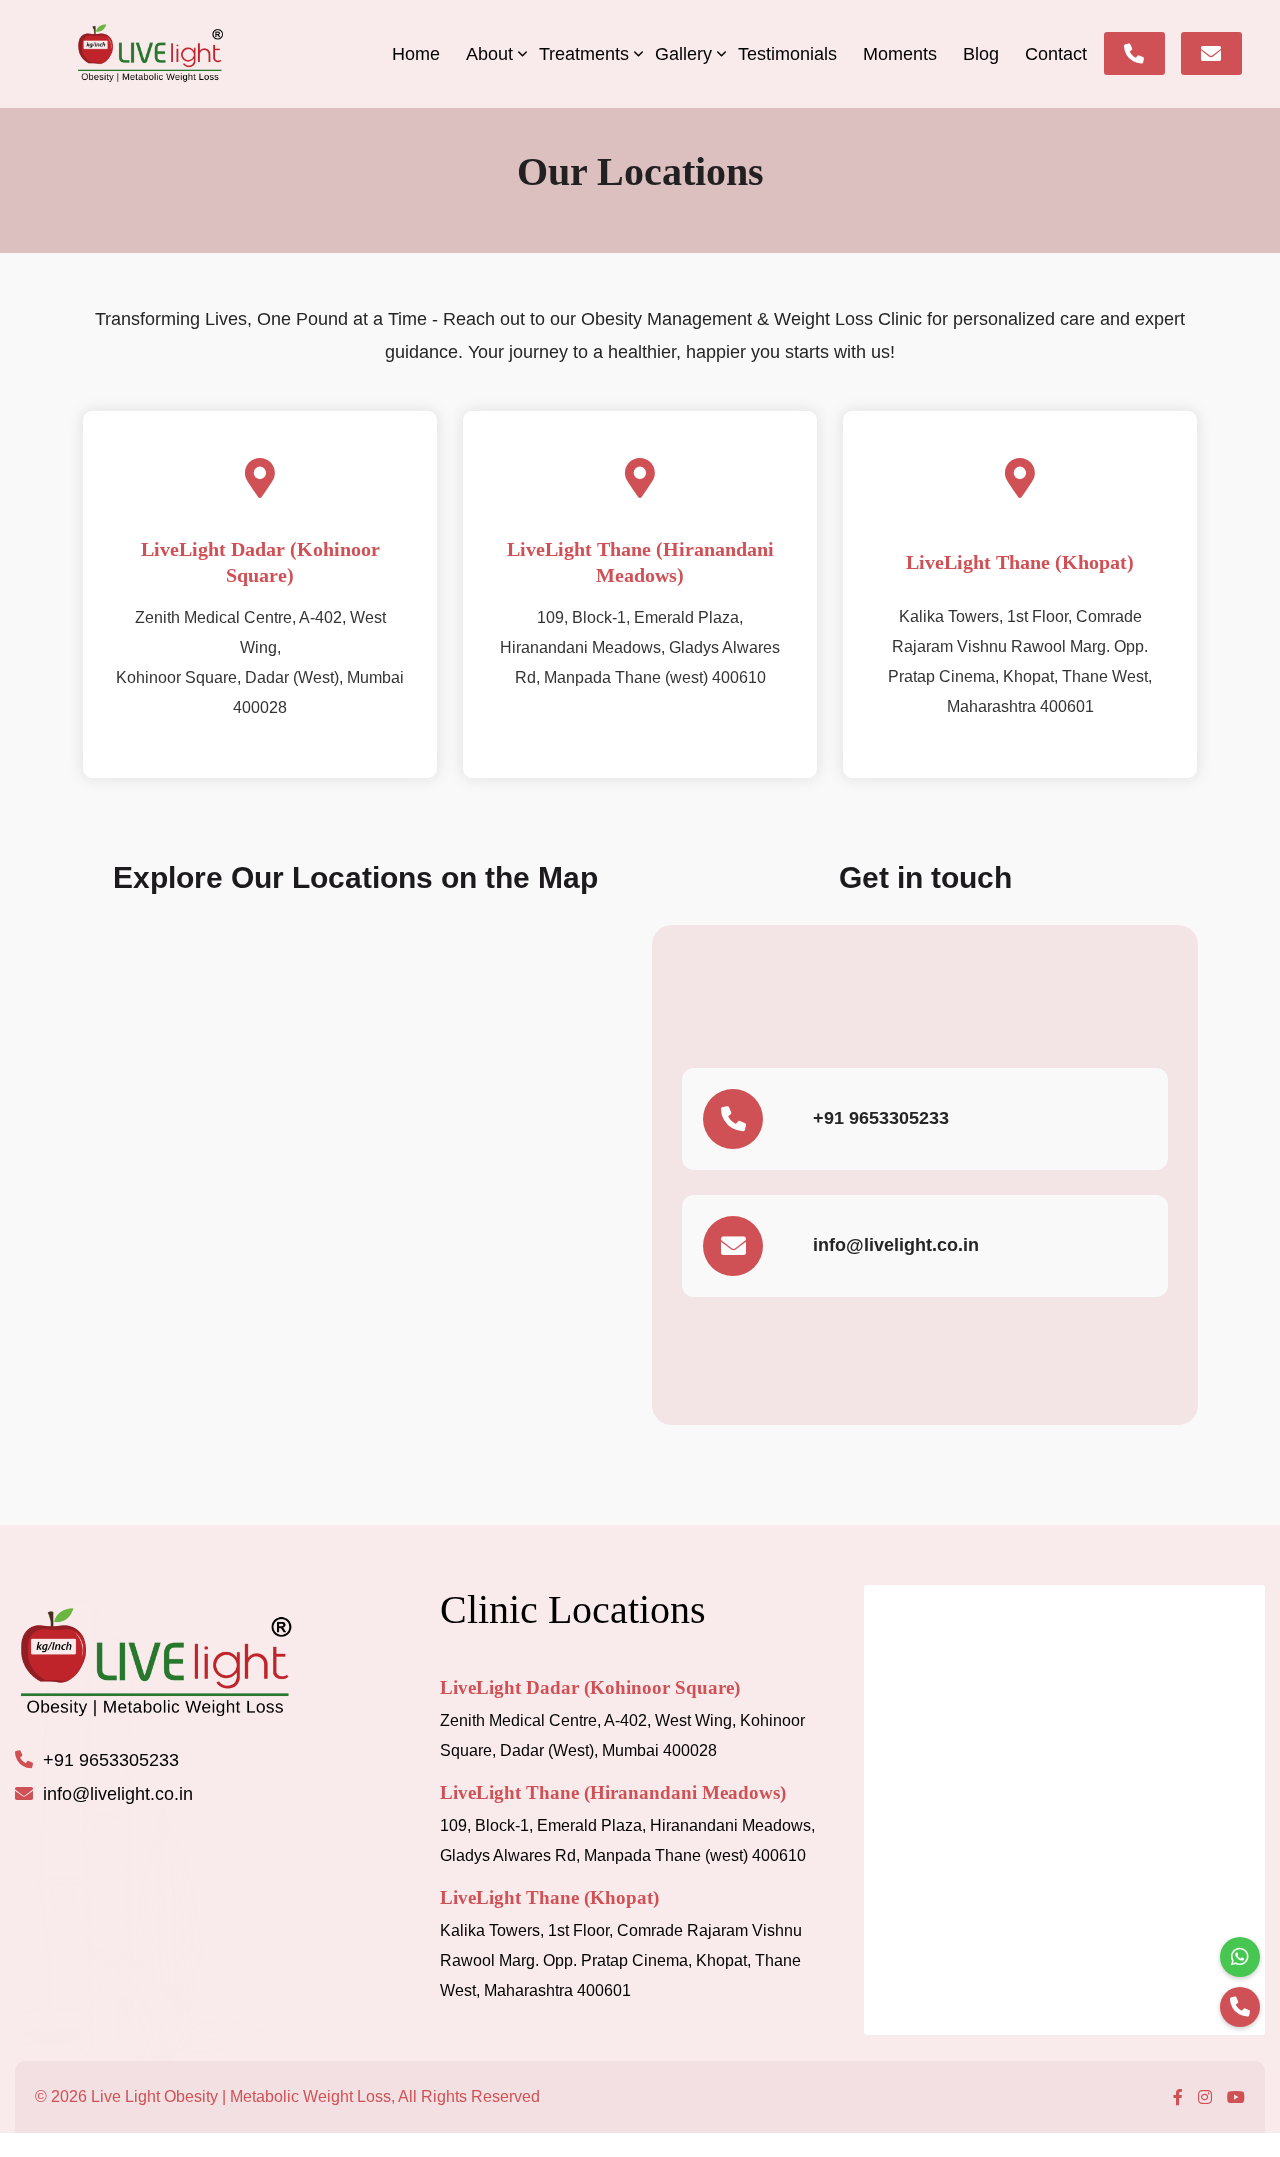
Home (416, 54)
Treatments (584, 54)
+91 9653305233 (881, 1118)
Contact (1056, 54)
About (489, 54)
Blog (981, 54)
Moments (900, 54)
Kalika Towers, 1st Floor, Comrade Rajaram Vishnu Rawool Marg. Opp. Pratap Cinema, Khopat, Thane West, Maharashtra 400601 (621, 1960)
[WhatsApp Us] (1240, 1957)
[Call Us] (1240, 2007)
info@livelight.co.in (896, 1245)
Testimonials (787, 54)
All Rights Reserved (469, 2096)
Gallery (683, 54)
